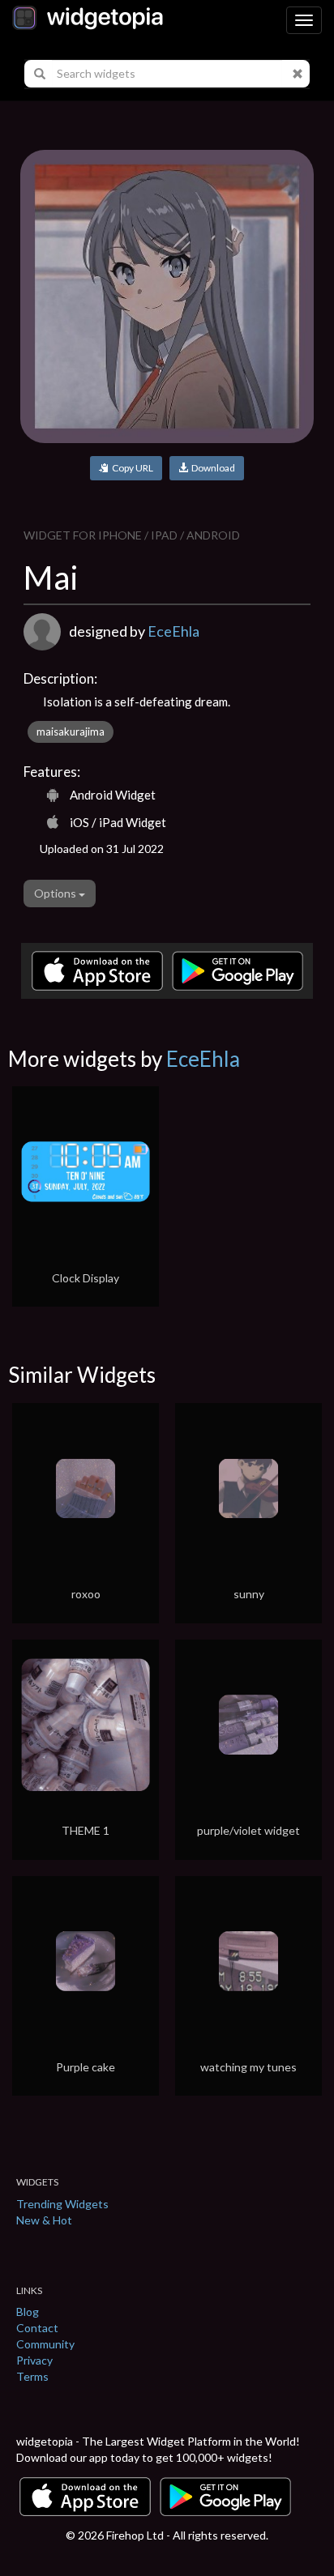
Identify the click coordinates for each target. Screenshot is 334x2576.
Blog (28, 2312)
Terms (32, 2376)
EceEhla (173, 631)
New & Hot (44, 2220)
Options (56, 893)
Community (45, 2344)
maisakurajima (71, 731)
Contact (37, 2328)
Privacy (34, 2360)
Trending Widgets (62, 2204)
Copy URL (131, 468)
